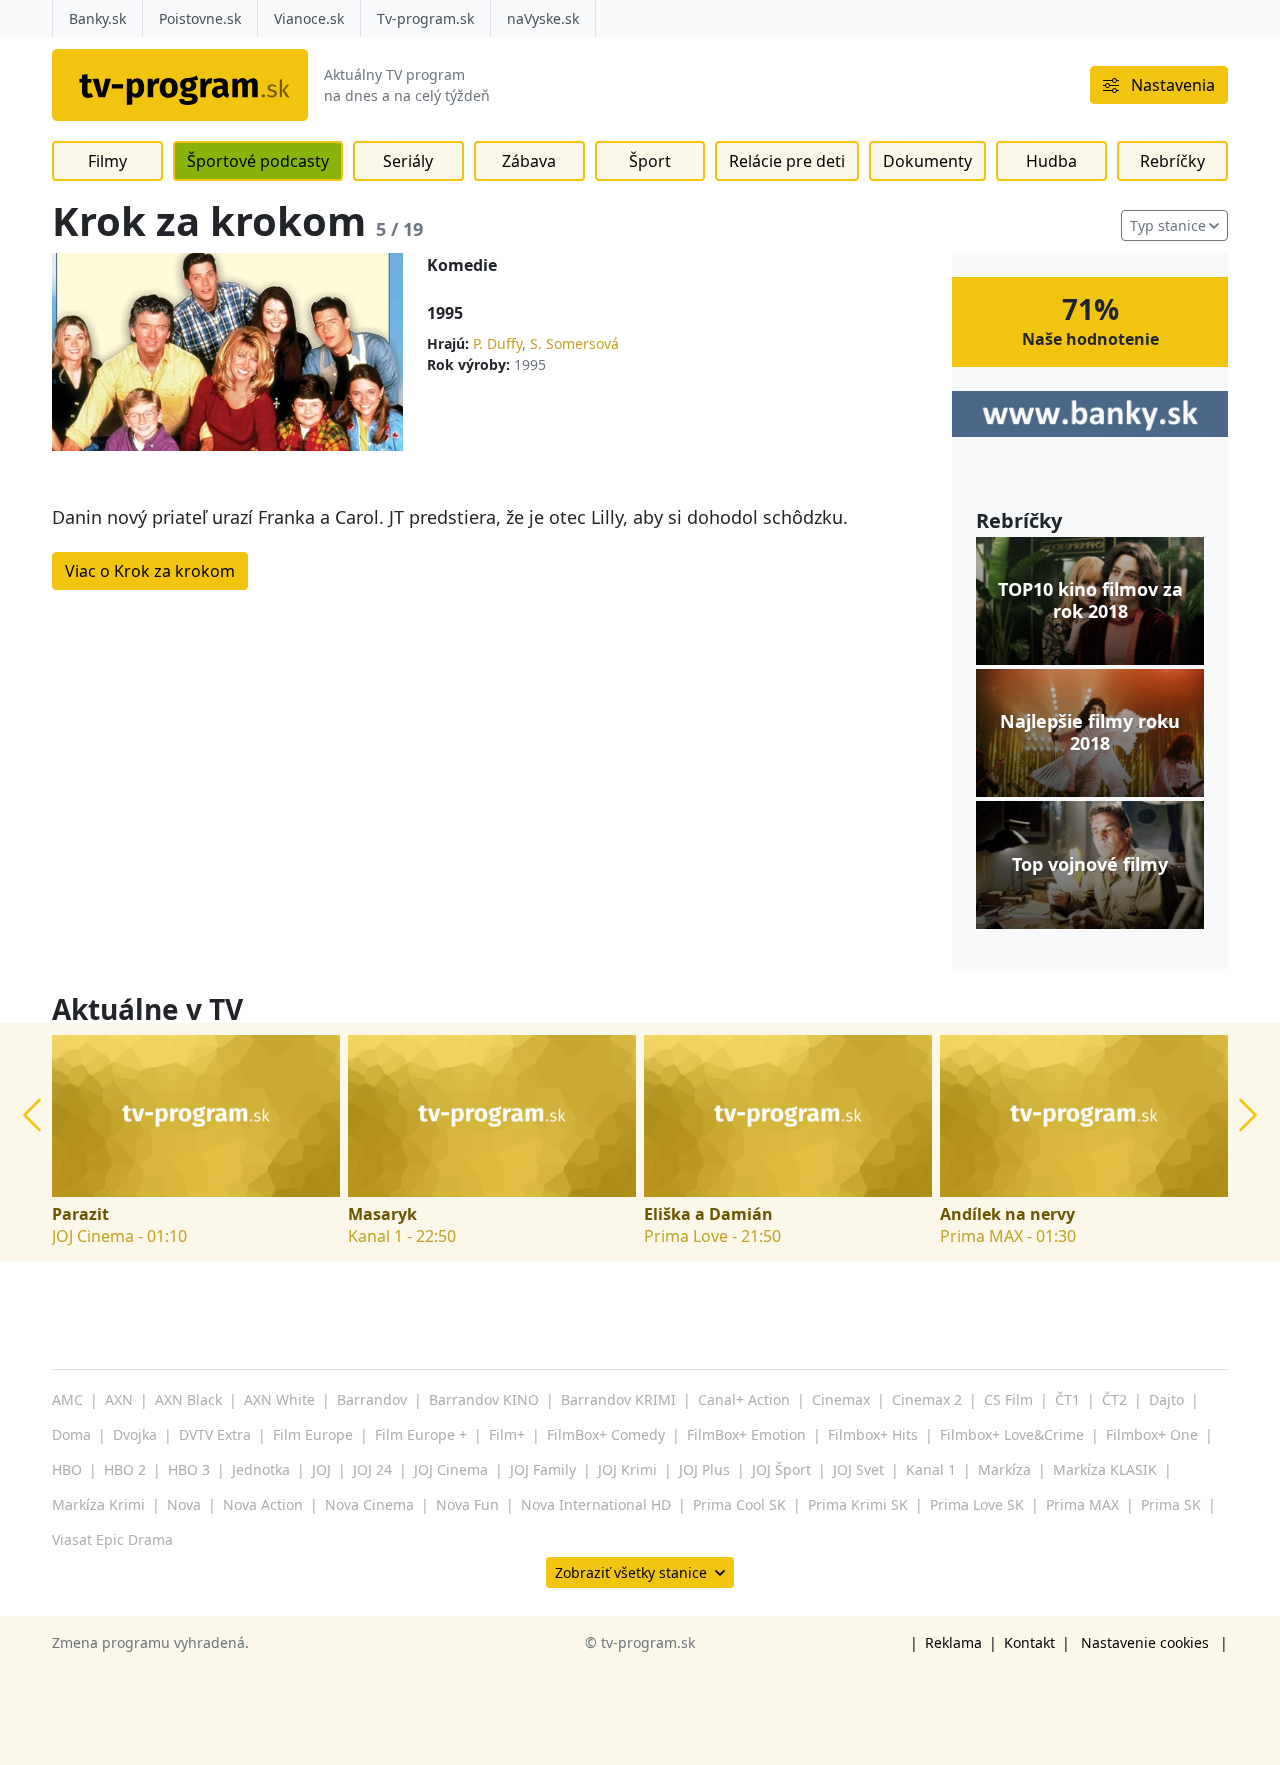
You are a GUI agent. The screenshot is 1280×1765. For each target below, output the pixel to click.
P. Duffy (497, 343)
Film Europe (313, 1434)
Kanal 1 (931, 1469)
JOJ (321, 1469)
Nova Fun (467, 1504)
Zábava (529, 161)
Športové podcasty (258, 161)
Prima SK (1171, 1504)
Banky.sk (97, 18)
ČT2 (1114, 1399)
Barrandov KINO (484, 1399)
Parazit (80, 1214)
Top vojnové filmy (1090, 865)
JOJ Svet (858, 1469)
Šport (650, 161)
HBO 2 (125, 1469)
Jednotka (261, 1469)
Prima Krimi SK (858, 1504)
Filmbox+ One (1152, 1434)
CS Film (1008, 1399)
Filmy (107, 161)
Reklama (953, 1642)
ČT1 (1067, 1399)
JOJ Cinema (451, 1469)
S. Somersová (574, 343)
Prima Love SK (977, 1504)
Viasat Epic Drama (112, 1539)
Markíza (1004, 1469)
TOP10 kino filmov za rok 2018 (1090, 600)
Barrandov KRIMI (618, 1399)
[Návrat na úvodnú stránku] (180, 85)
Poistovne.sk (200, 18)
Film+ (507, 1434)
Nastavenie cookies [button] (1145, 1642)
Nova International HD (596, 1504)
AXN (119, 1399)
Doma (71, 1434)
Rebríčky (1172, 161)
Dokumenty (927, 161)
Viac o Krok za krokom (150, 571)
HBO (67, 1469)
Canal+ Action (744, 1399)
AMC (67, 1399)
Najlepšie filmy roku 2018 (1090, 732)
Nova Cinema (369, 1504)
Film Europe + (421, 1434)
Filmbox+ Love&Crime (1012, 1434)
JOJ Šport (781, 1469)
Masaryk (382, 1214)
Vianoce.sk (309, 18)
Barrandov (372, 1399)
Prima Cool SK (739, 1504)
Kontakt (1029, 1642)
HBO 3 (189, 1469)
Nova (184, 1504)
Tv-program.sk (425, 18)
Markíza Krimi (98, 1504)
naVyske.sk (543, 18)
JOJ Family (543, 1469)
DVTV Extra (215, 1434)
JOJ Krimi (627, 1469)
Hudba (1051, 161)
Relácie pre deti (787, 161)
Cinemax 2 (927, 1399)
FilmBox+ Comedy (606, 1434)
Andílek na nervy (1007, 1214)
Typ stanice (1168, 225)
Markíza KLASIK (1105, 1469)
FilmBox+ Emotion (746, 1434)
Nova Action (263, 1504)
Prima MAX (1082, 1504)
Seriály (408, 161)
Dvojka (135, 1434)
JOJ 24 (372, 1469)
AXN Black (188, 1399)
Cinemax (841, 1399)
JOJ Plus (704, 1469)
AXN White (279, 1399)
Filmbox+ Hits (873, 1434)
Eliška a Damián (708, 1214)
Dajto (1166, 1399)
